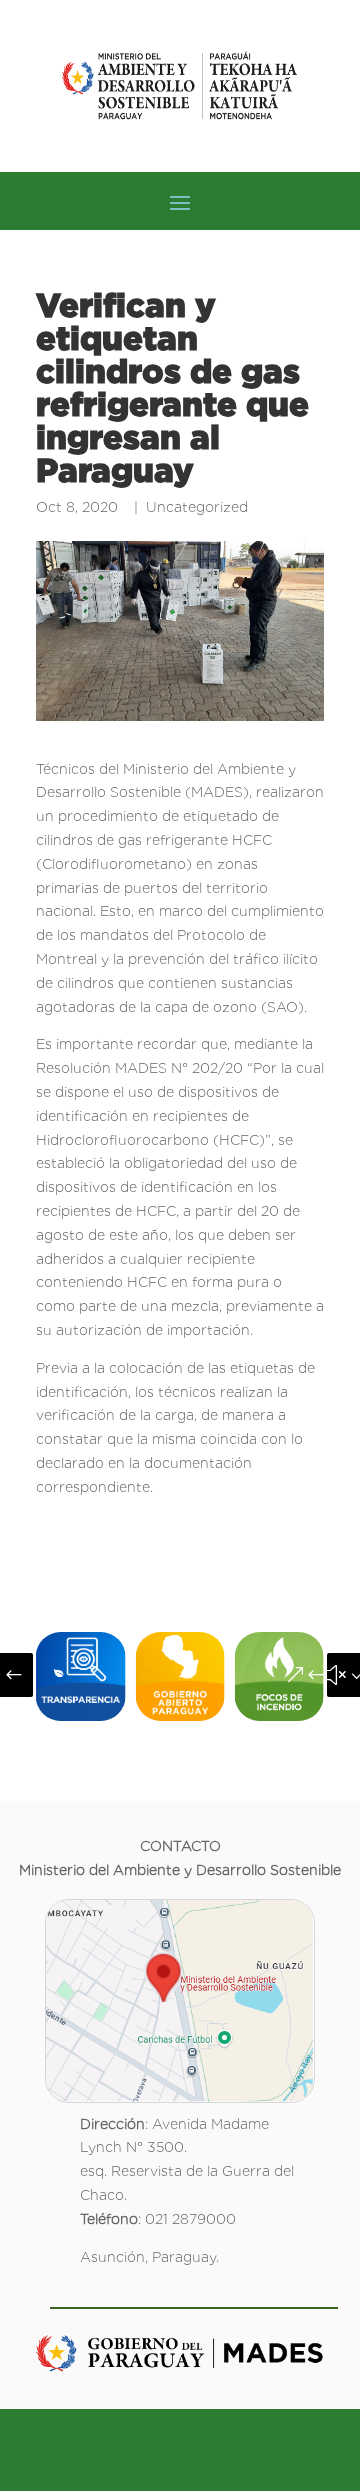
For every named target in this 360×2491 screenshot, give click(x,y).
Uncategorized (197, 507)
